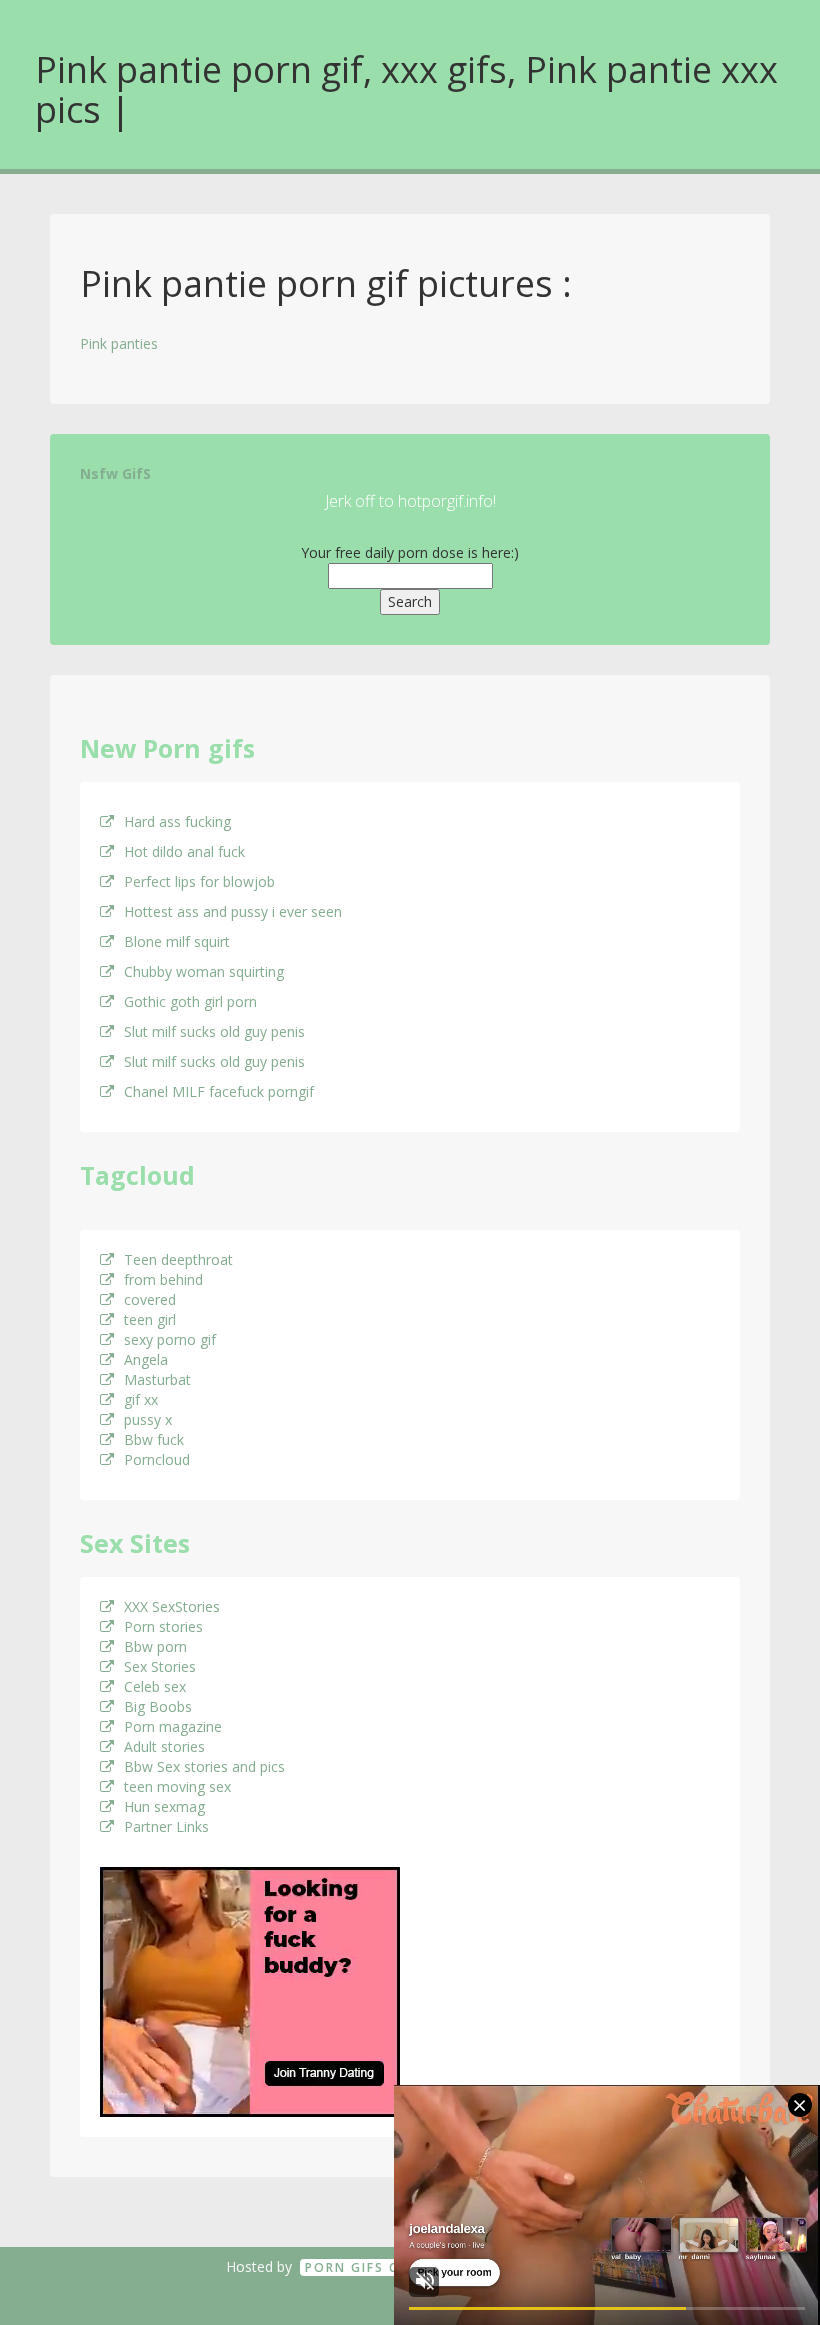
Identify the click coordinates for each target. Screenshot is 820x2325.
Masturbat (157, 1379)
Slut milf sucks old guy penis (214, 1031)
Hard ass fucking (177, 821)
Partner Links (166, 1826)
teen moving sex (177, 1786)
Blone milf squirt (177, 941)
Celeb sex (155, 1686)
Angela (146, 1359)
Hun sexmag (164, 1806)
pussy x (148, 1419)
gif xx (141, 1399)
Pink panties (119, 343)
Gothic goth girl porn (190, 1001)
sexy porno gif (170, 1339)
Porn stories (163, 1626)
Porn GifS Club (365, 2267)
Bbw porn (155, 1646)
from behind (163, 1279)
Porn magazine (173, 1726)
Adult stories (164, 1746)
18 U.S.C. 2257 (388, 2294)
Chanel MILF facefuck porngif (219, 1091)
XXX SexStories (172, 1606)
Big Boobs (158, 1706)
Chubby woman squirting (204, 971)
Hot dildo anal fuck (184, 851)
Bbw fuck (154, 1439)
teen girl (150, 1319)
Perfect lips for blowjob (199, 881)
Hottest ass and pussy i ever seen (233, 911)
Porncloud (157, 1459)
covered (150, 1299)
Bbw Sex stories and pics (204, 1766)
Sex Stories (160, 1666)
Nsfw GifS (115, 473)
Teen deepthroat (178, 1259)
